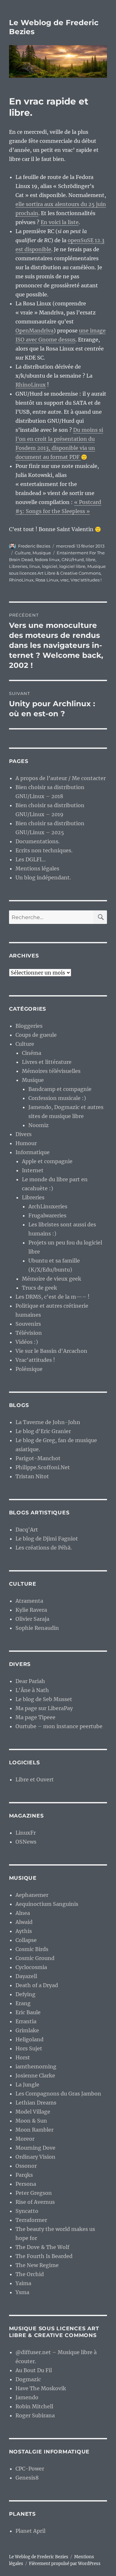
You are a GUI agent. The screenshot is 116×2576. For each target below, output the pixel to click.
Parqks (24, 2175)
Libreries (18, 566)
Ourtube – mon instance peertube (59, 1726)
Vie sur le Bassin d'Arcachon (51, 1351)
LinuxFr (26, 1833)
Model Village (33, 2112)
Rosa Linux (47, 580)
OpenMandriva (34, 331)
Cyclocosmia (31, 1967)
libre (91, 560)
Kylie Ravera (31, 1610)
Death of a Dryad (37, 1985)
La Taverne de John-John (48, 1422)
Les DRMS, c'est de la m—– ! (53, 1297)
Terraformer (31, 2220)
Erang (23, 2003)
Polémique (29, 1369)
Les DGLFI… (31, 859)
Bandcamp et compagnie (60, 1089)
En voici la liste (60, 222)
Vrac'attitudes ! (86, 580)
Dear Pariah (30, 1681)
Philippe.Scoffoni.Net (43, 1467)
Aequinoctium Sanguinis (47, 1904)
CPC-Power (30, 2469)
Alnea (23, 1913)
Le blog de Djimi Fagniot (47, 1539)
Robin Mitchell (34, 2406)
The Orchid (30, 2274)
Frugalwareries (47, 1215)
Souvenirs (28, 1324)
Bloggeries (29, 1026)
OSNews (26, 1842)
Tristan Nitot (32, 1476)
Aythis (24, 1931)
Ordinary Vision (35, 2157)
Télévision (29, 1333)
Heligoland (29, 2039)
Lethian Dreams (36, 2103)
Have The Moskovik (41, 2388)
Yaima (23, 2283)
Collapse (26, 1940)
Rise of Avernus (35, 2202)
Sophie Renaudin (37, 1628)
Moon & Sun (31, 2121)
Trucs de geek (39, 1288)
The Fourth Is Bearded (44, 2256)
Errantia (26, 2021)
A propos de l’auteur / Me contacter (61, 778)
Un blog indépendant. (43, 877)
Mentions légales (37, 868)
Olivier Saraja (32, 1619)
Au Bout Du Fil (34, 2370)
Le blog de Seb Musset (44, 1699)
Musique (42, 553)
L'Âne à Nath (32, 1690)
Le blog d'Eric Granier (43, 1431)
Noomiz (39, 1125)
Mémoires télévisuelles (51, 1071)
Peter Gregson (34, 2193)
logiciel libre (72, 566)
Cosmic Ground (35, 1958)
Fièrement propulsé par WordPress (65, 2564)
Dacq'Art (27, 1530)
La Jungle (27, 2085)
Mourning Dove (35, 2148)
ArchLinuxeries (48, 1206)
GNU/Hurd (73, 560)
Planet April (30, 2531)
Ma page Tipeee (35, 1717)
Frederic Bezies (34, 546)
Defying (25, 1994)
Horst (23, 2057)
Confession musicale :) (57, 1098)
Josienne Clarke (35, 2076)
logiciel (50, 566)
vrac (64, 580)
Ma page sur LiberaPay (44, 1708)
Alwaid (24, 1922)
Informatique (33, 1152)
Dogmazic (28, 2379)
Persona (26, 2184)
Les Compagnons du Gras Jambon (58, 2094)
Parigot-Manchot (38, 1458)
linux (35, 566)
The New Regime (37, 2265)
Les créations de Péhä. (44, 1548)
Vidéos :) (27, 1342)
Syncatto (27, 2211)
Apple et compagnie (47, 1161)
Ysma (22, 2292)
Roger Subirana (35, 2415)
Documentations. (38, 841)
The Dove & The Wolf (42, 2247)
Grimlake (27, 2030)
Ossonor (26, 2166)
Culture (23, 553)
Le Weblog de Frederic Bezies (39, 2557)
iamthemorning (36, 2066)
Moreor (25, 2139)
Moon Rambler (34, 2130)
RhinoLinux (31, 385)
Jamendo (27, 2397)
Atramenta (29, 1601)
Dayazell (26, 1976)
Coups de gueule (36, 1035)
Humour (26, 1143)
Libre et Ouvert (35, 1779)
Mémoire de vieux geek (52, 1279)
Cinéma (32, 1053)
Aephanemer (32, 1895)
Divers (24, 1134)
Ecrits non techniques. (44, 850)
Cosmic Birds (32, 1949)
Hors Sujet (29, 2048)
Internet (33, 1170)
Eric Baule (28, 2012)
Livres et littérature (47, 1062)
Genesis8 (27, 2478)
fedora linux (47, 560)
